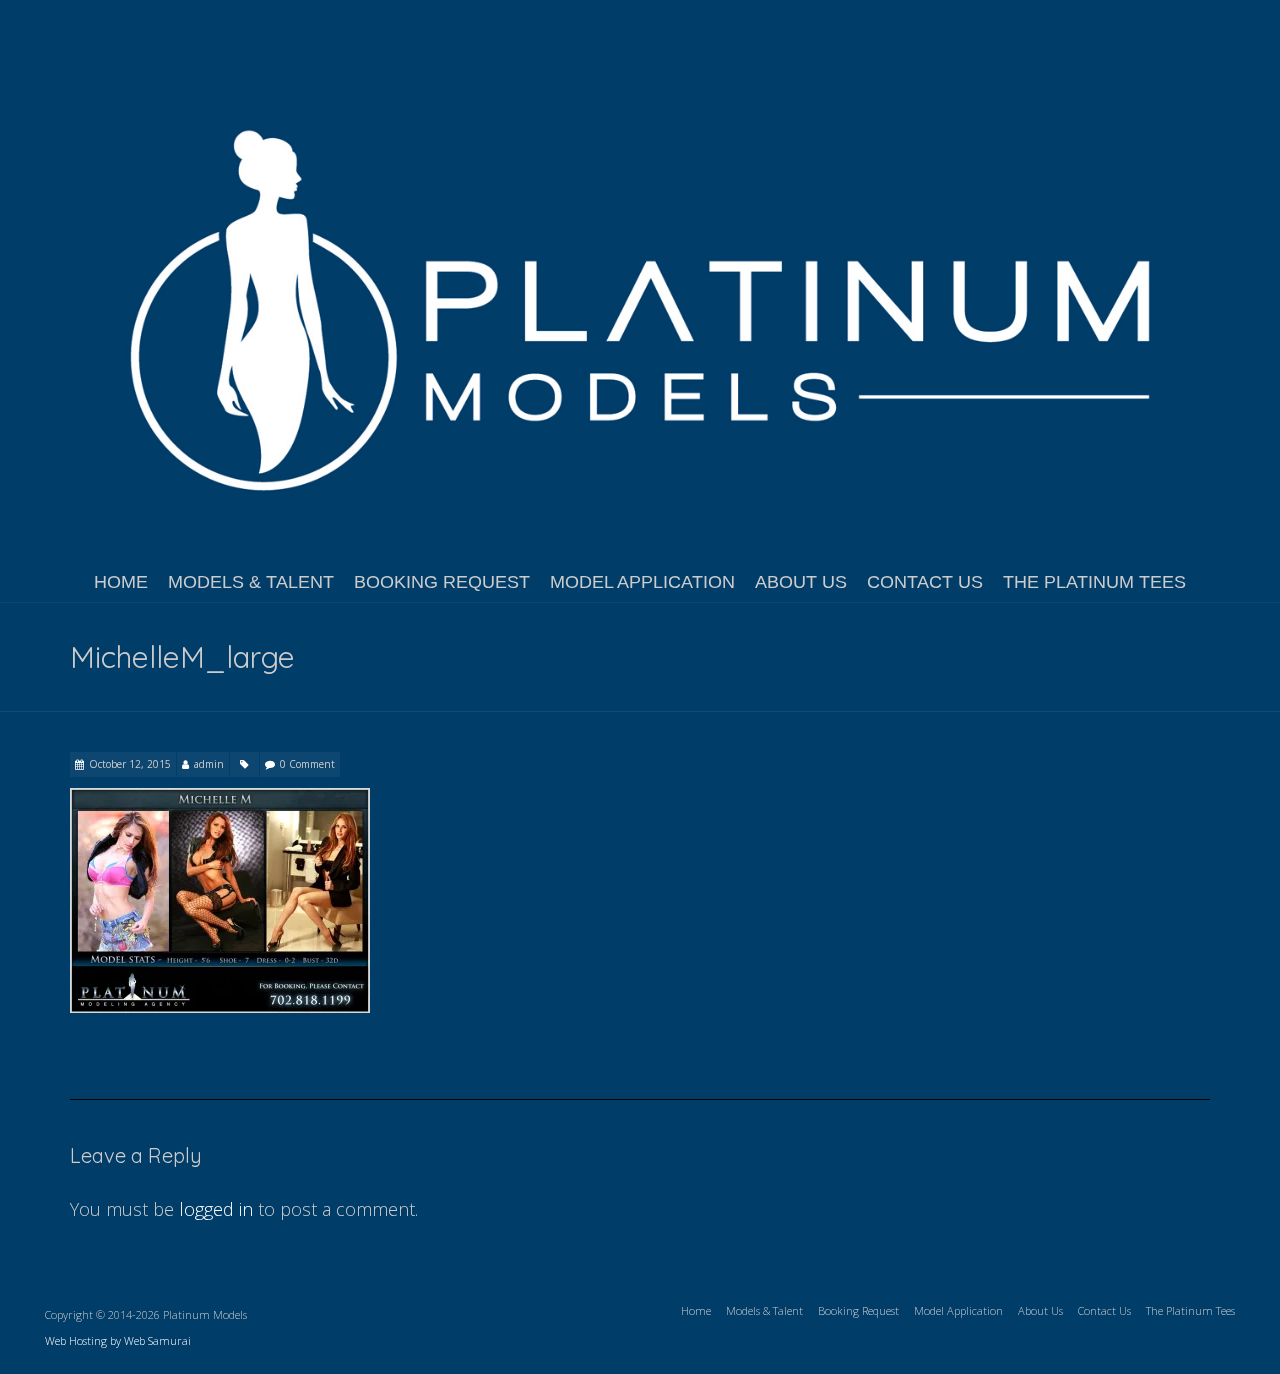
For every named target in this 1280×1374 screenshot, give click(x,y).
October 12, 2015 (130, 764)
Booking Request (442, 582)
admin (209, 764)
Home (121, 582)
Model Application (642, 582)
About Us (801, 582)
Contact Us (925, 582)
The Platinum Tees (1094, 582)
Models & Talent (251, 582)
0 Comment (307, 764)
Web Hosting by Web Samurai (118, 1340)
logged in (216, 1209)
